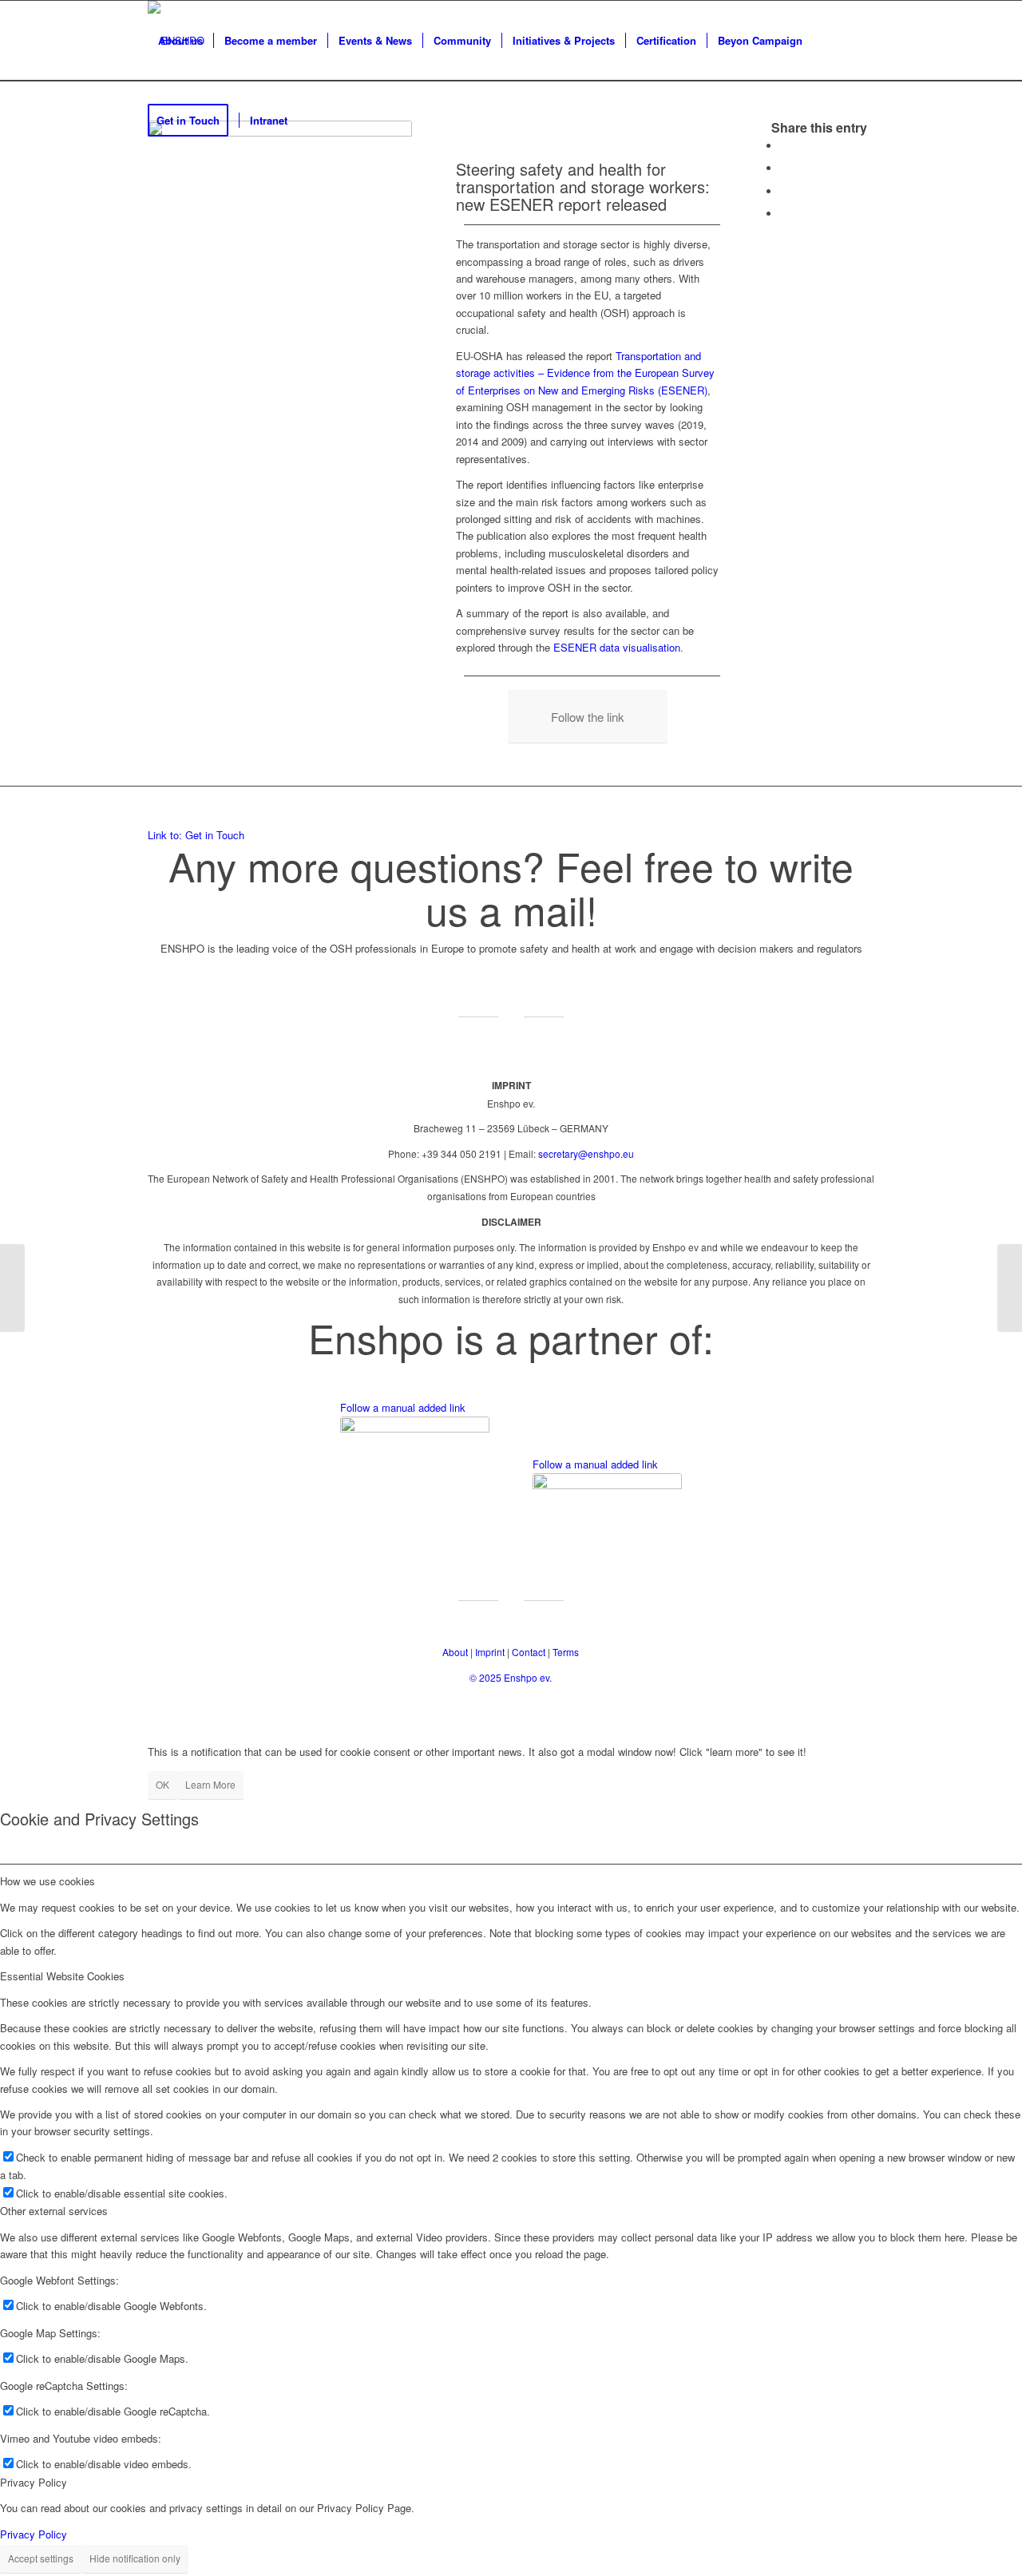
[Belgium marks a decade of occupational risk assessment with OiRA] (12, 1288)
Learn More (210, 1784)
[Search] (313, 121)
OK (162, 1784)
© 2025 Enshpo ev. (511, 1677)
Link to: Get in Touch (196, 835)
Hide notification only (135, 2558)
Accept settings (41, 2558)
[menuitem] (180, 41)
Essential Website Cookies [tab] (62, 1976)
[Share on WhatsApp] (784, 191)
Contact (529, 1652)
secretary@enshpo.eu (586, 1153)
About (455, 1652)
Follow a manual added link (403, 1407)
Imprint (490, 1652)
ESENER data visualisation (617, 647)
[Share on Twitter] (784, 168)
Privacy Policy (34, 2534)
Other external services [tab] (54, 2211)
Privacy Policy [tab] (34, 2482)
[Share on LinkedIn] (784, 214)
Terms (566, 1652)
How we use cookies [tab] (48, 1881)
